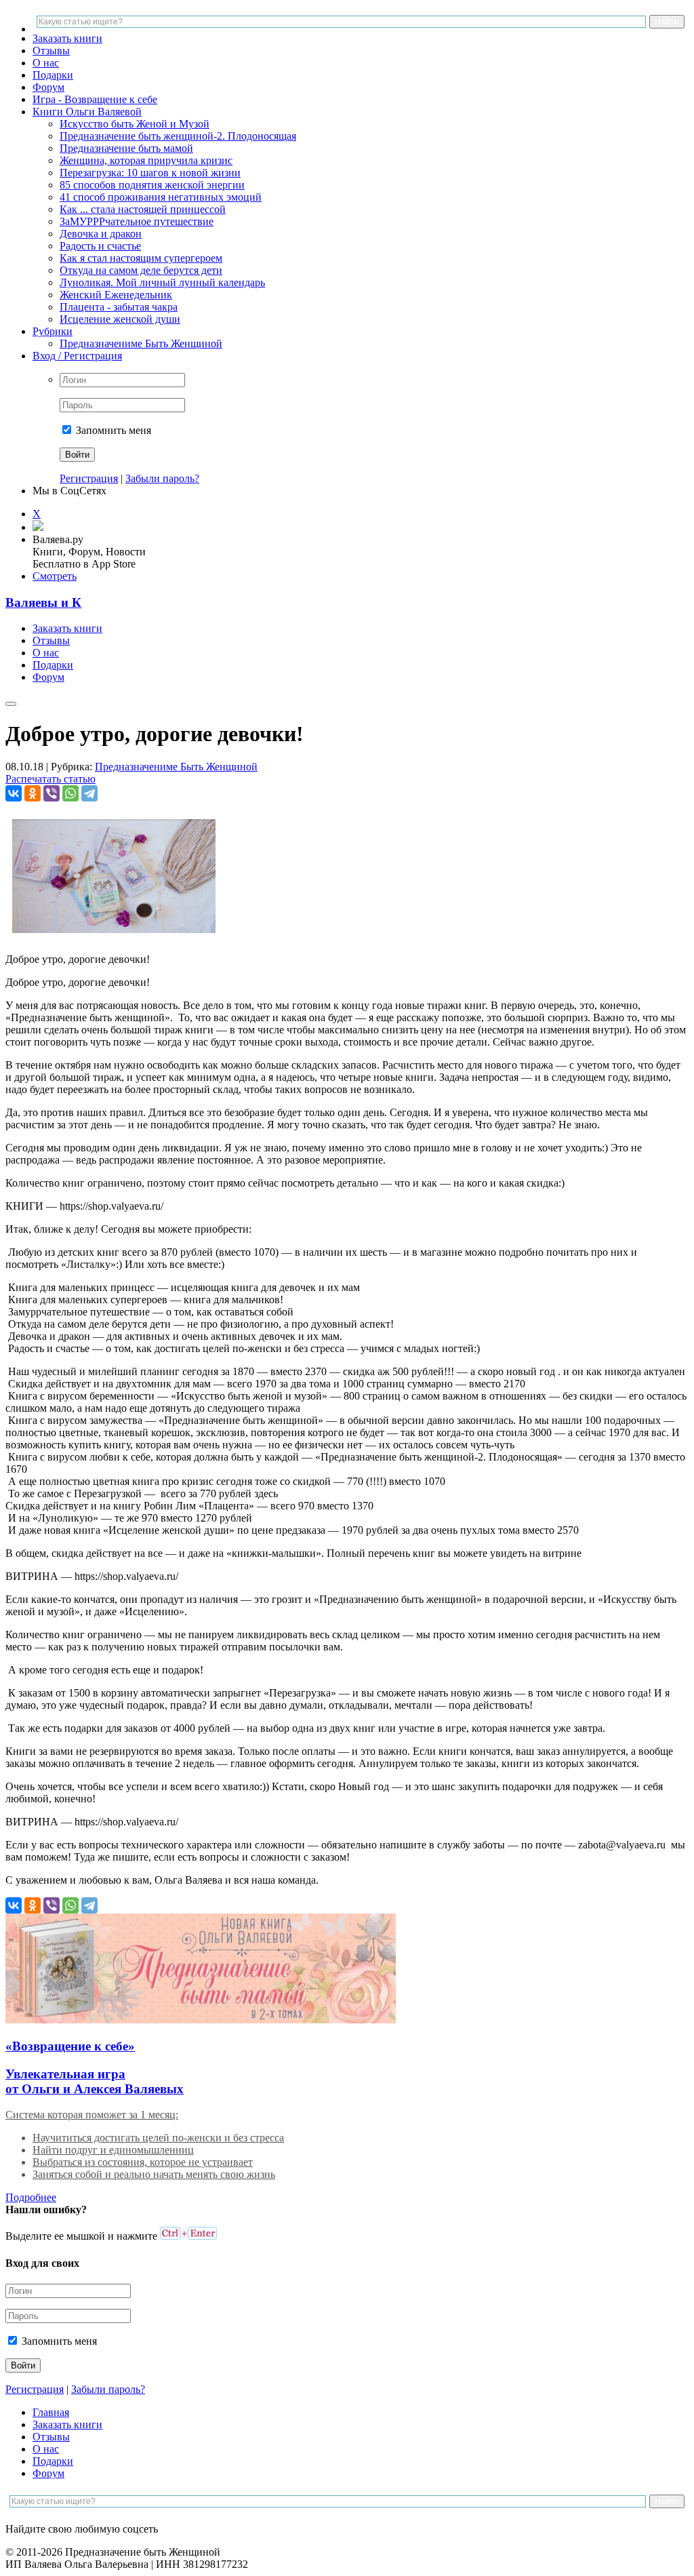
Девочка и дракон (101, 234)
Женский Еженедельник (116, 295)
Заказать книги (67, 38)
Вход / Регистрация (77, 356)
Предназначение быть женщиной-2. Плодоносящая (178, 136)
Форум (48, 87)
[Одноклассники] (33, 793)
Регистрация (89, 478)
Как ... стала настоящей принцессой (143, 209)
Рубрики (53, 331)
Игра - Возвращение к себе (95, 99)
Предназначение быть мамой (126, 148)
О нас (46, 63)
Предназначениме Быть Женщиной (141, 343)
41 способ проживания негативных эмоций (161, 197)
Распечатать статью (50, 779)
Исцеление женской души (120, 319)
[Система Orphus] (188, 2236)
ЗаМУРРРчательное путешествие (137, 221)
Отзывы (51, 51)
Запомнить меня (112, 430)
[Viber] (52, 793)
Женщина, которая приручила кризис (146, 160)
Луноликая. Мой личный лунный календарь (162, 282)
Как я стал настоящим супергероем (141, 258)
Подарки (53, 75)
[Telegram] (89, 793)
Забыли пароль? (162, 478)
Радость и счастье (100, 246)
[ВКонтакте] (14, 793)
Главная (51, 2412)
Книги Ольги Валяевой (87, 112)
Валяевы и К (43, 602)
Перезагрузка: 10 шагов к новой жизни (150, 173)
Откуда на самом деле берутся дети (141, 270)
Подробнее (31, 2197)
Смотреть (55, 576)
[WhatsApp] (70, 793)
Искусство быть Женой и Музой (135, 124)
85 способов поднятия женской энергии (152, 185)
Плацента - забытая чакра (119, 307)
